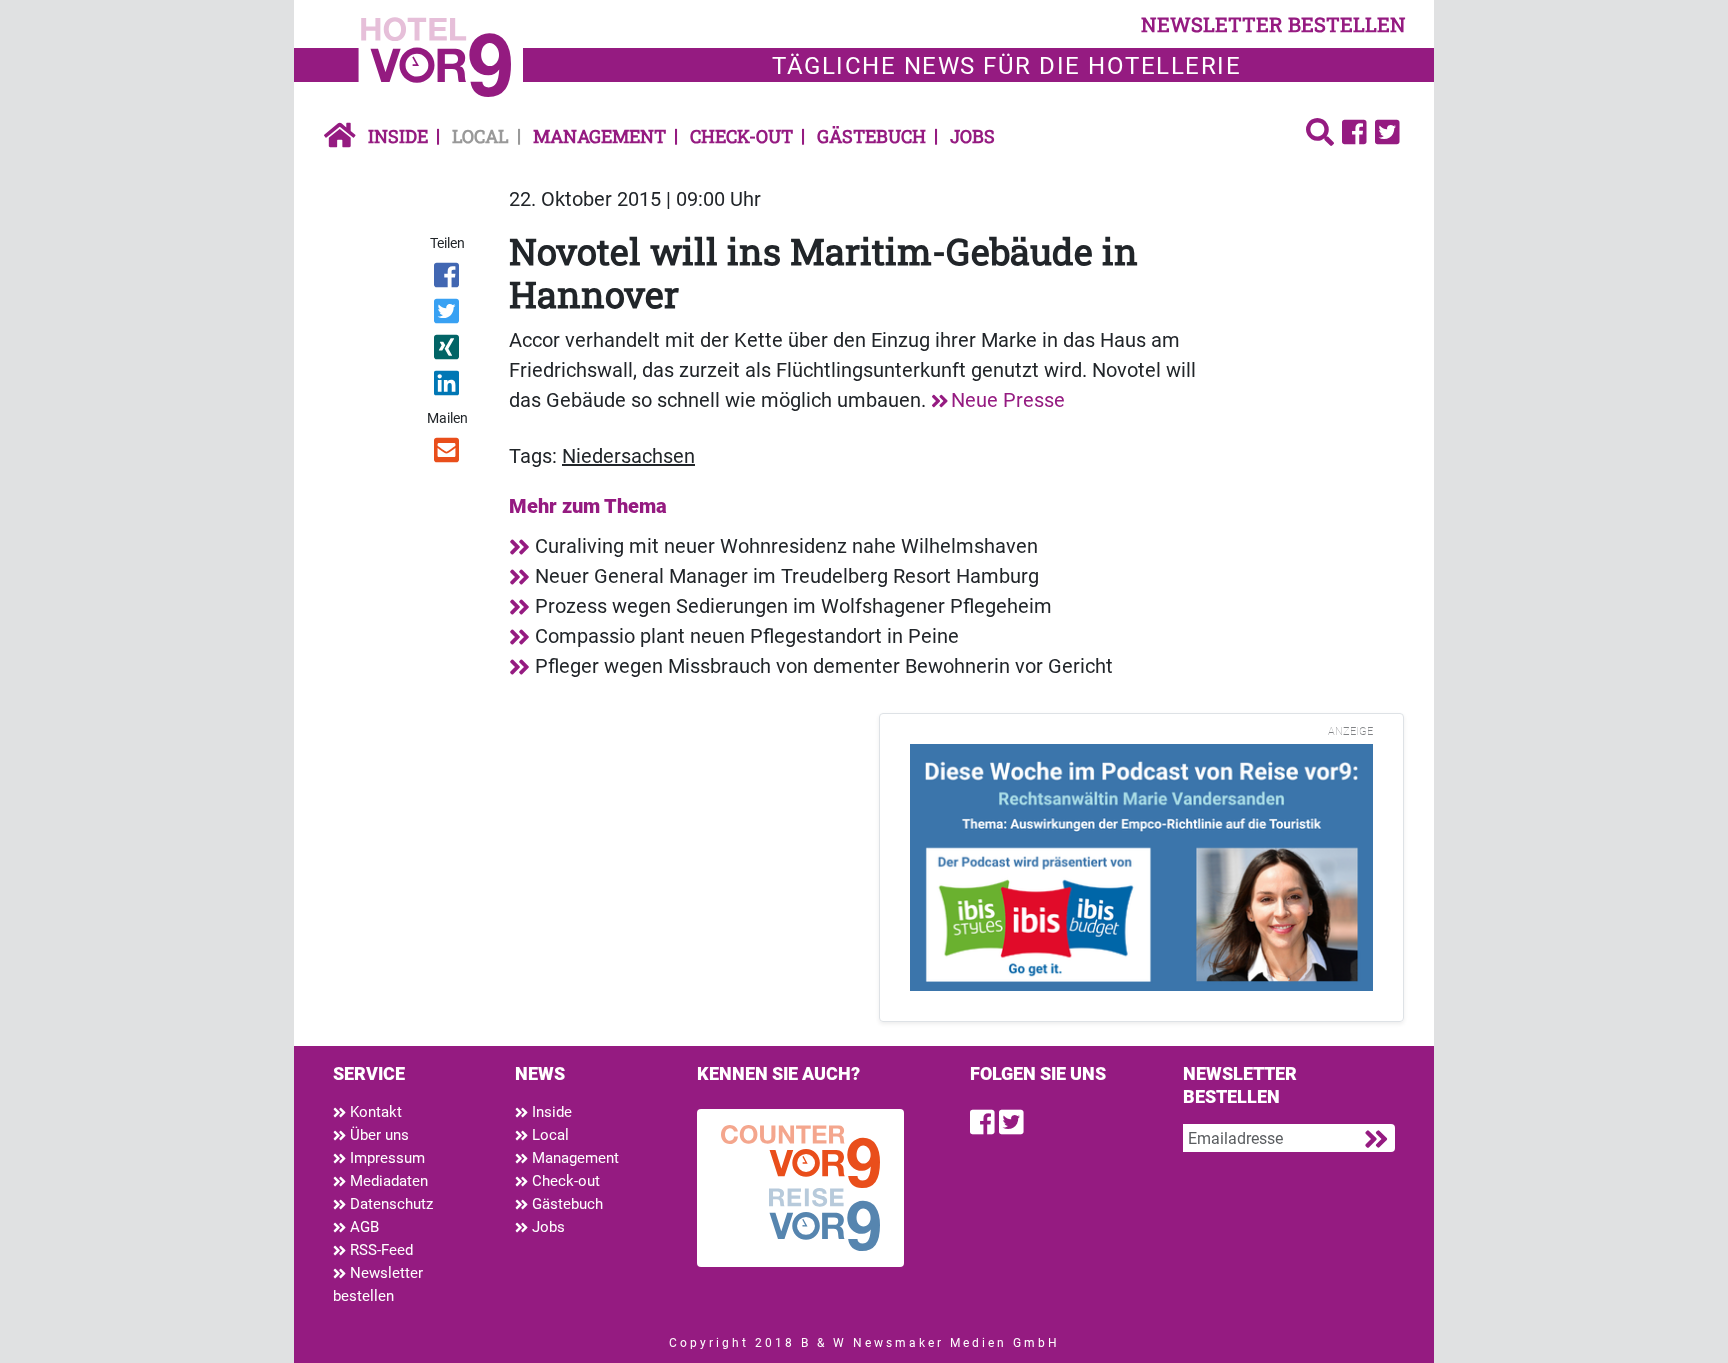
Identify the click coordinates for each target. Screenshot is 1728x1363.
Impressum (385, 1158)
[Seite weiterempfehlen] (448, 454)
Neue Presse (1008, 400)
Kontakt (374, 1112)
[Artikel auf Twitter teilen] (448, 315)
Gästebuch (871, 136)
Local (480, 136)
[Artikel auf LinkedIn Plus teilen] (448, 387)
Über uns (377, 1135)
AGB (362, 1227)
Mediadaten (387, 1181)
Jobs (972, 136)
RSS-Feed (379, 1250)
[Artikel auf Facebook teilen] (448, 279)
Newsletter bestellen (378, 1284)
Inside (398, 136)
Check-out (741, 136)
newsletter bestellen (1273, 24)
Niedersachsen (628, 456)
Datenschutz (389, 1204)
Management (599, 136)
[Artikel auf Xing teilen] (448, 351)
